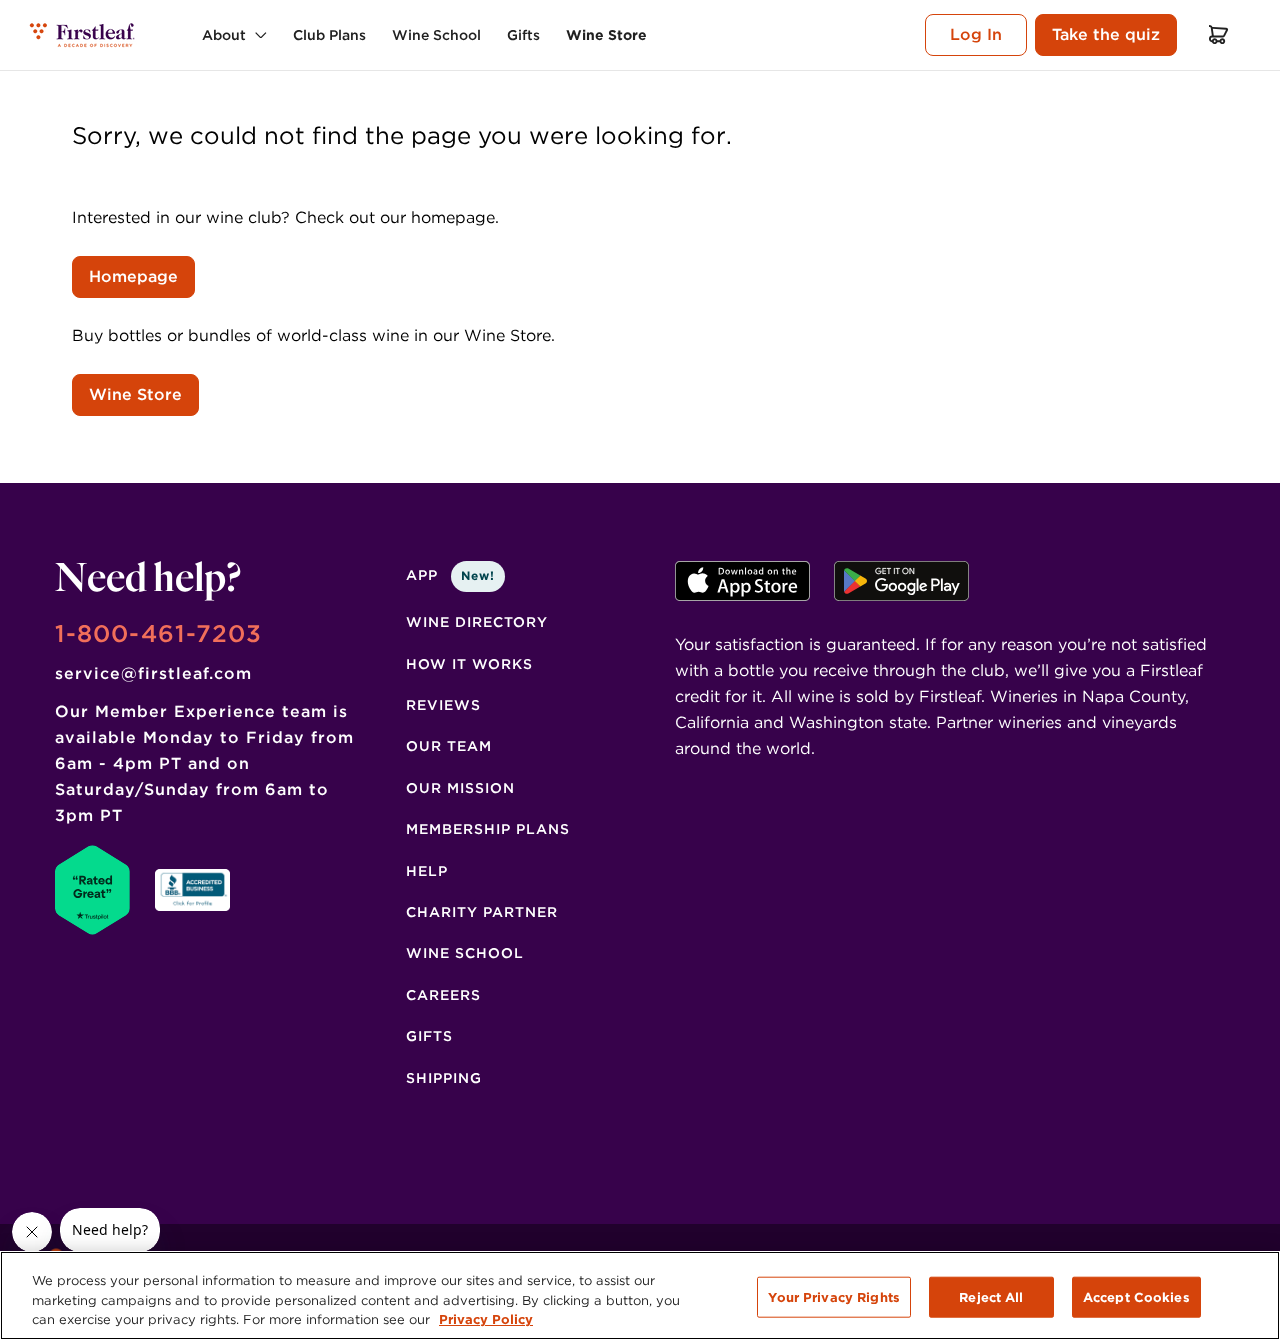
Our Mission (460, 788)
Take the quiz (1106, 34)
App (450, 575)
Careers (443, 995)
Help (427, 871)
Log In (976, 34)
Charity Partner (482, 912)
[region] (640, 1295)
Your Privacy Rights (833, 1296)
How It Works (469, 664)
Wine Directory (477, 622)
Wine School (465, 953)
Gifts (429, 1036)
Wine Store (135, 394)
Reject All (991, 1296)
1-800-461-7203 (158, 633)
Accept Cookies (1136, 1296)
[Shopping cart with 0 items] (1219, 34)
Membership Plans (488, 829)
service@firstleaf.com (153, 673)
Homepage (133, 276)
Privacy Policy (486, 1319)
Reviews (443, 705)
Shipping (444, 1078)
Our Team (449, 746)
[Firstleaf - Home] (83, 34)
